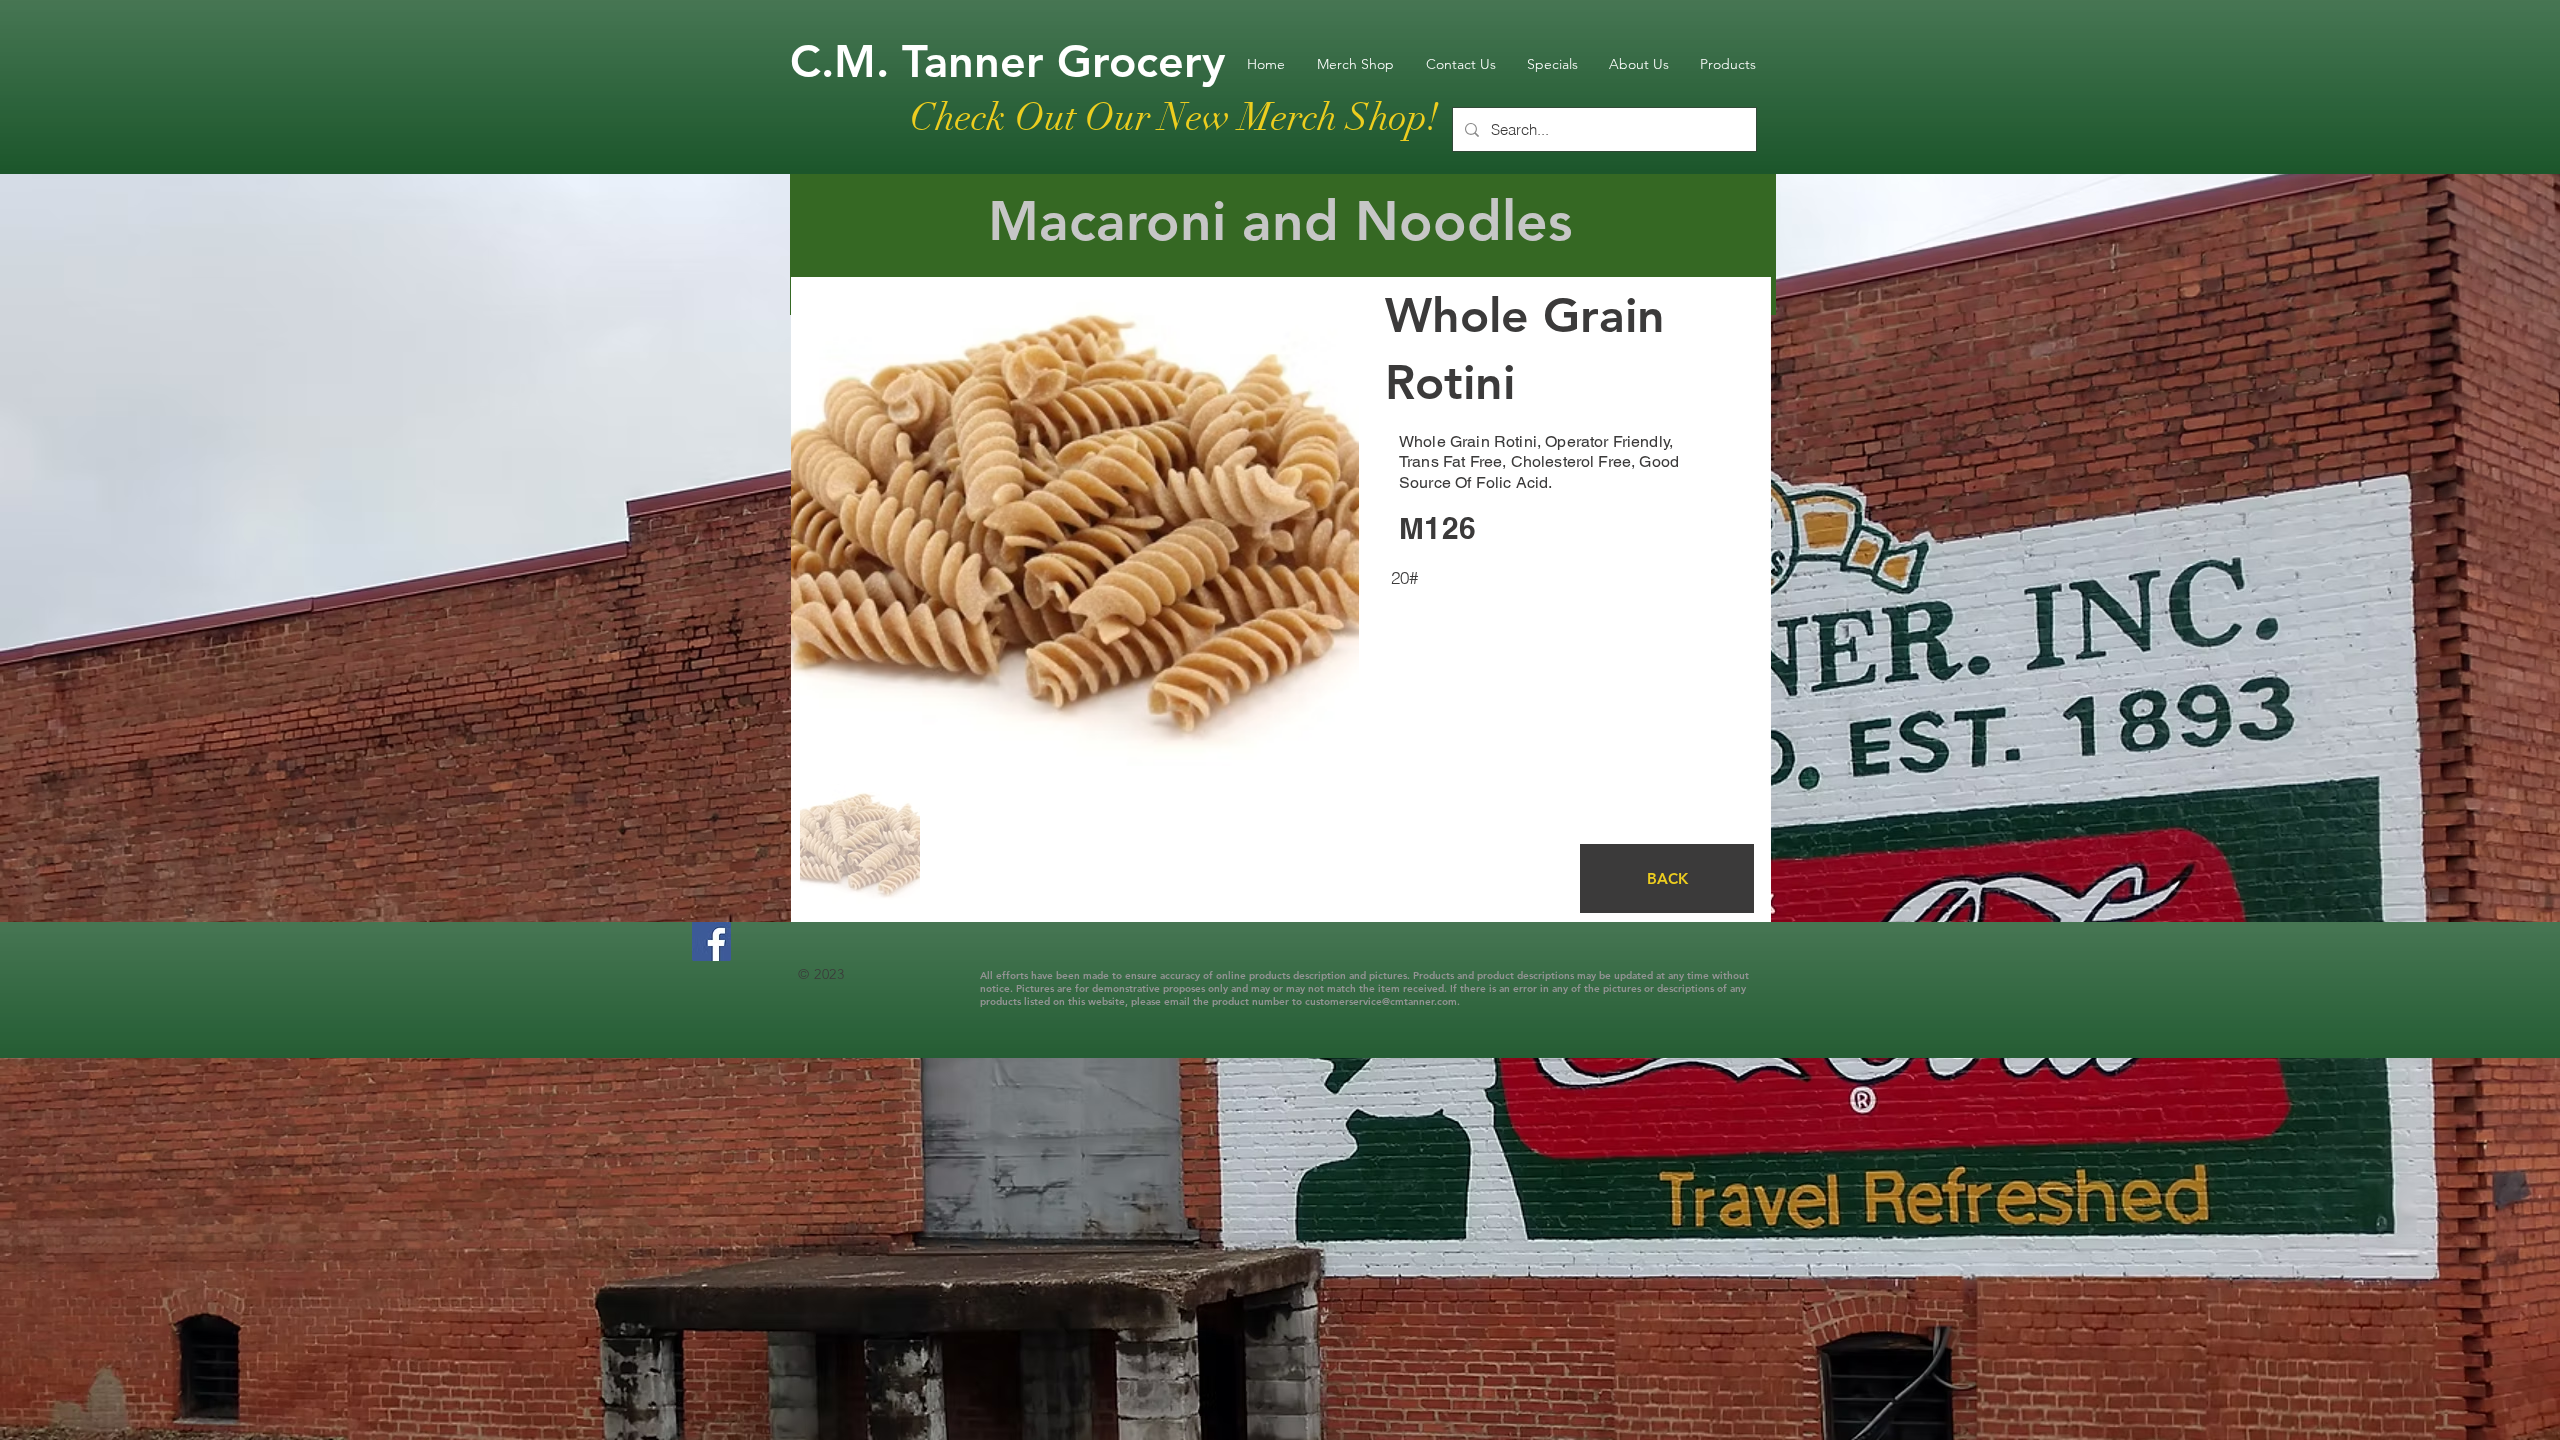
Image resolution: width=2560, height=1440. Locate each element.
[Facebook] (711, 941)
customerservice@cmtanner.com (1381, 1001)
